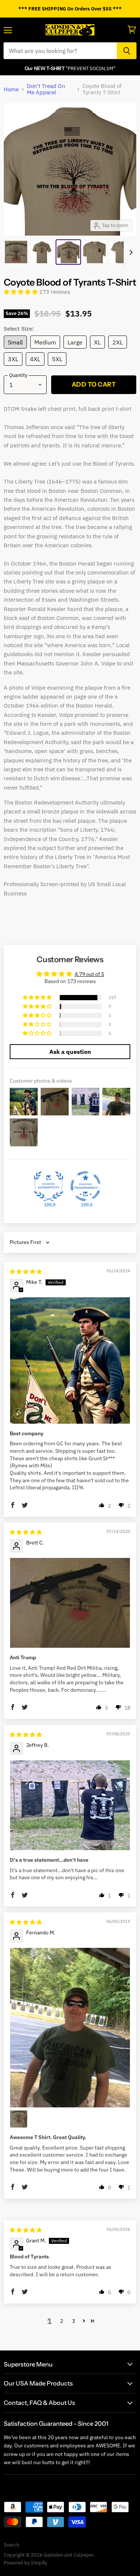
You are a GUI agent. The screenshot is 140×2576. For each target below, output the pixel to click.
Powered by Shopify (25, 2563)
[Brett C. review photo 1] (70, 1603)
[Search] (127, 51)
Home (11, 89)
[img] (26, 1272)
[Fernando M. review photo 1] (70, 2028)
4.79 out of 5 (89, 974)
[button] (21, 292)
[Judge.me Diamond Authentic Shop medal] (49, 1186)
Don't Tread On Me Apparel (46, 89)
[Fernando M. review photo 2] (19, 2119)
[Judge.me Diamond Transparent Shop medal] (85, 1186)
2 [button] (62, 2321)
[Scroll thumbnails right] (130, 252)
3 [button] (74, 2321)
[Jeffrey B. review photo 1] (70, 1805)
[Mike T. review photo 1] (70, 1361)
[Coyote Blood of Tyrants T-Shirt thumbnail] (16, 252)
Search (11, 2545)
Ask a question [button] (70, 1052)
